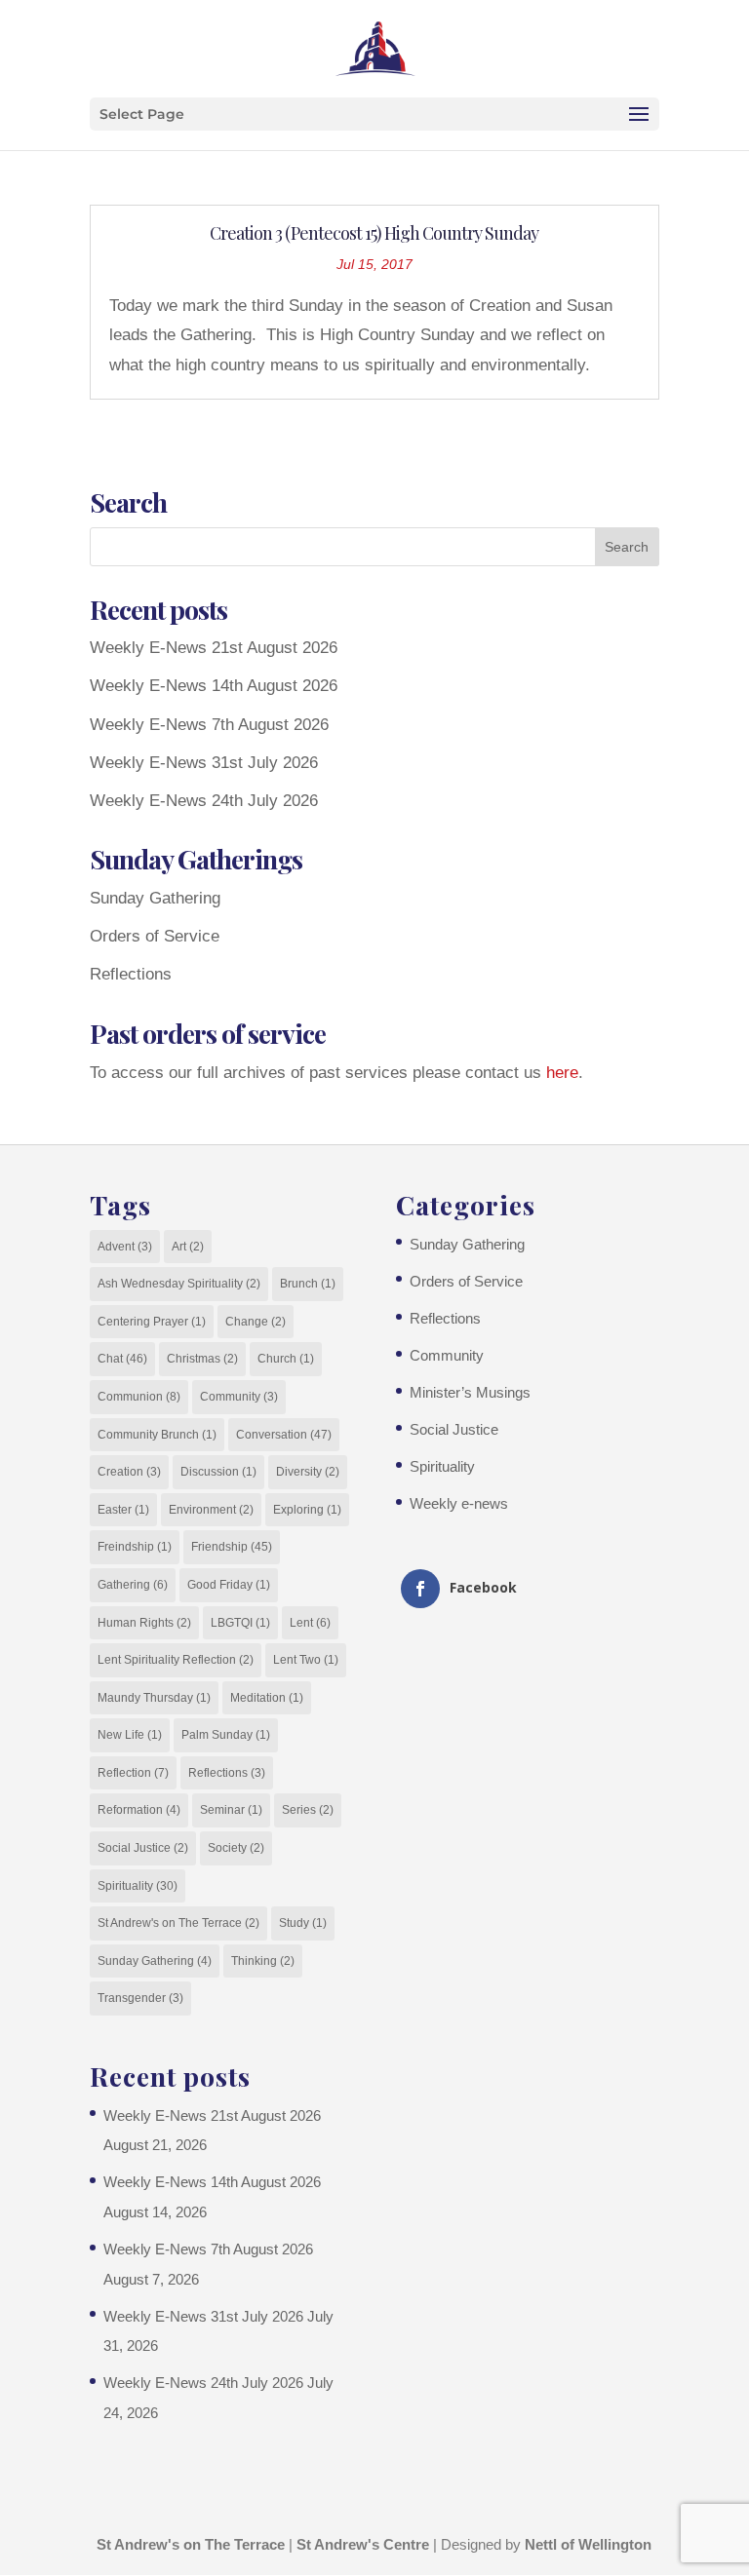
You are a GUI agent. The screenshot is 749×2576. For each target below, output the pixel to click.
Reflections (131, 974)
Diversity (308, 1472)
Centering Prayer (152, 1322)
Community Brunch (157, 1435)
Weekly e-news (459, 1503)
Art (188, 1247)
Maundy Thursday (154, 1698)
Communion (139, 1397)
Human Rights (144, 1623)
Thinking (263, 1961)
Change (256, 1322)
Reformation (139, 1810)
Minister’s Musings (470, 1392)
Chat (122, 1359)
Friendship (232, 1547)
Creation (129, 1472)
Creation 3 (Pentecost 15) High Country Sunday (374, 233)
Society (236, 1848)
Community (239, 1397)
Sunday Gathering (155, 898)
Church (286, 1359)
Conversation (284, 1435)
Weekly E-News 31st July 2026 (204, 763)
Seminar (231, 1810)
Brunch (308, 1284)
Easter (123, 1510)
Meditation (267, 1698)
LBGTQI (240, 1623)
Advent (125, 1247)
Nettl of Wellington (588, 2544)
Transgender (140, 1998)
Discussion (218, 1472)
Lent (310, 1623)
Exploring (307, 1510)
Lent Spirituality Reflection (176, 1660)
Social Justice (143, 1848)
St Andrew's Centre (363, 2544)
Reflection (133, 1773)
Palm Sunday (226, 1735)
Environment (211, 1510)
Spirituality (138, 1886)
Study (303, 1923)
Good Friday (229, 1585)
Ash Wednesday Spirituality (179, 1284)
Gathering (133, 1585)
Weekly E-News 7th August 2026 (209, 725)
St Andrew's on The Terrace (178, 1923)
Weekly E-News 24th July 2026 (204, 801)
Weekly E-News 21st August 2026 (214, 648)
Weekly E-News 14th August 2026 (214, 686)
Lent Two (306, 1660)
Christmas (202, 1359)
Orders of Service (155, 936)
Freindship (135, 1547)
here (562, 1073)
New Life (130, 1735)
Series (308, 1810)
